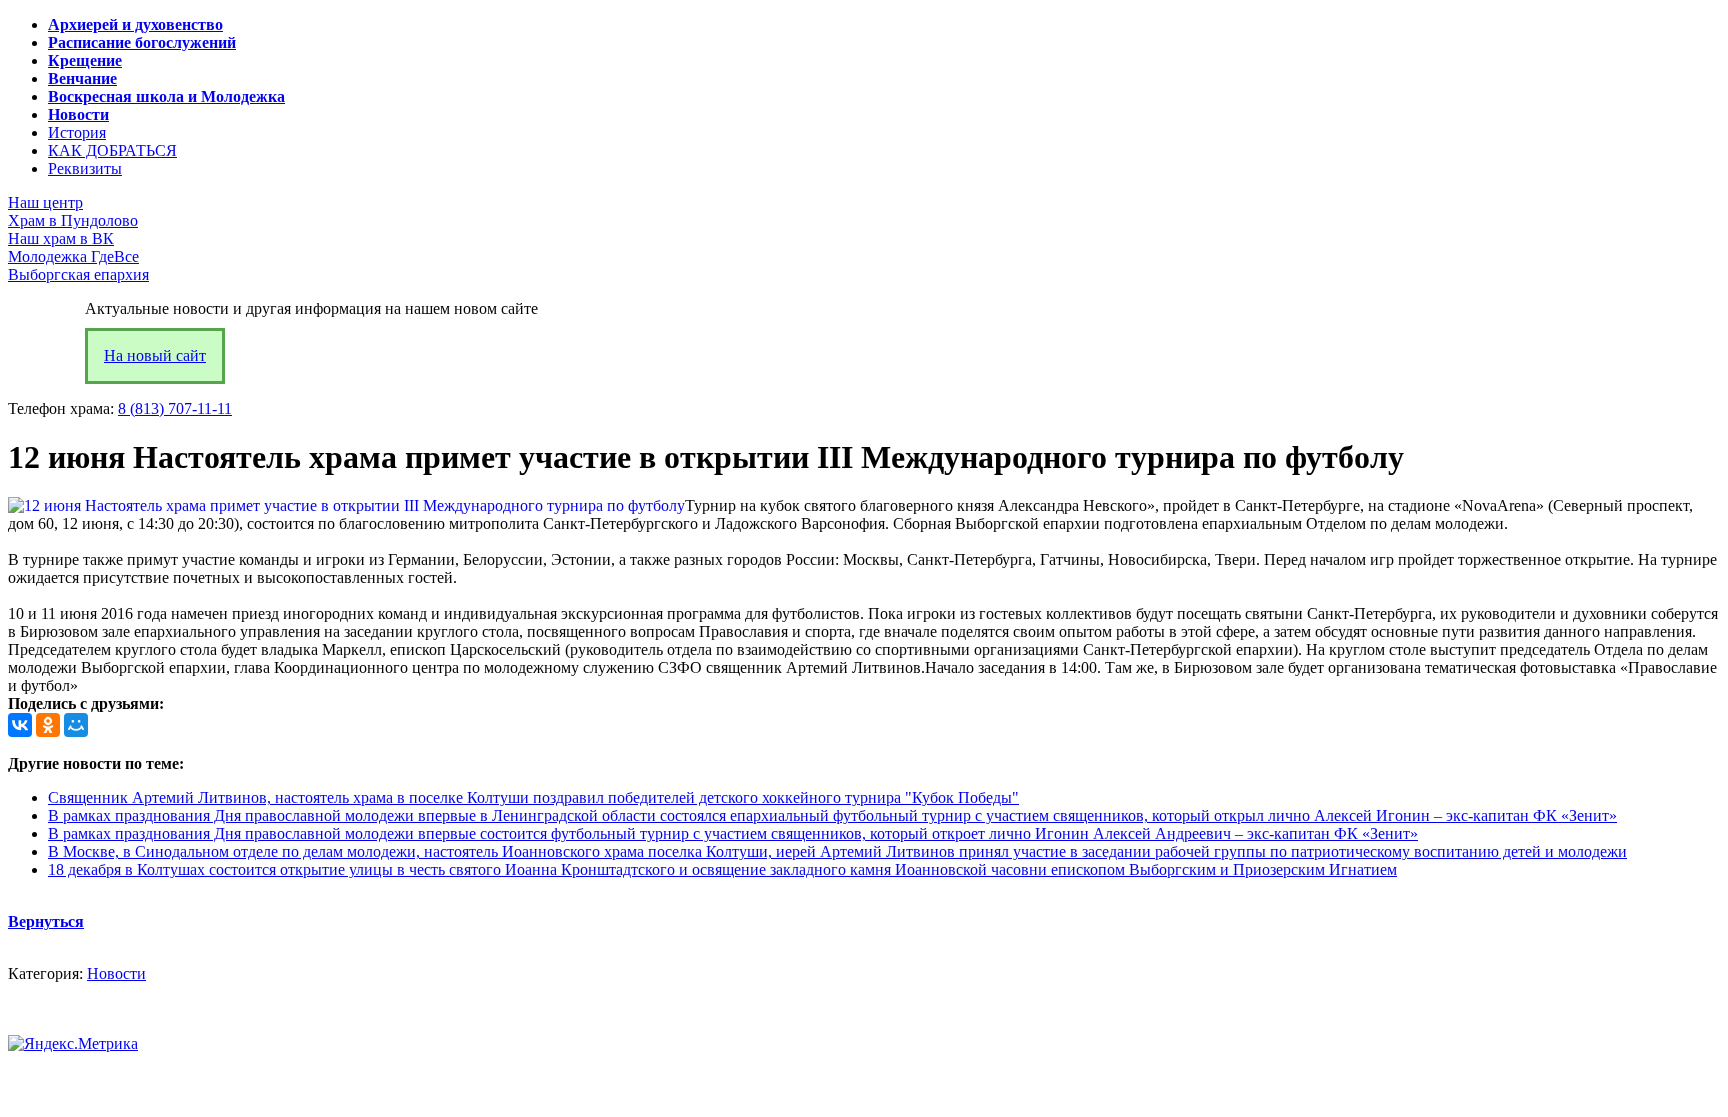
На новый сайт (155, 355)
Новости (116, 973)
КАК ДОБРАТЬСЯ (112, 150)
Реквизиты (85, 168)
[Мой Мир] (76, 725)
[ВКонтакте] (20, 725)
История (77, 132)
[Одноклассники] (48, 725)
